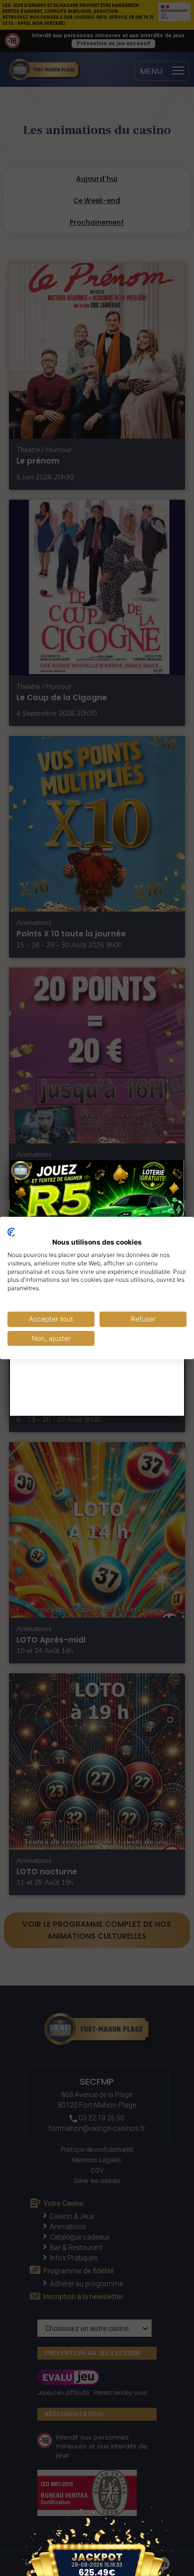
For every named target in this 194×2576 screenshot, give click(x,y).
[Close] (184, 1160)
